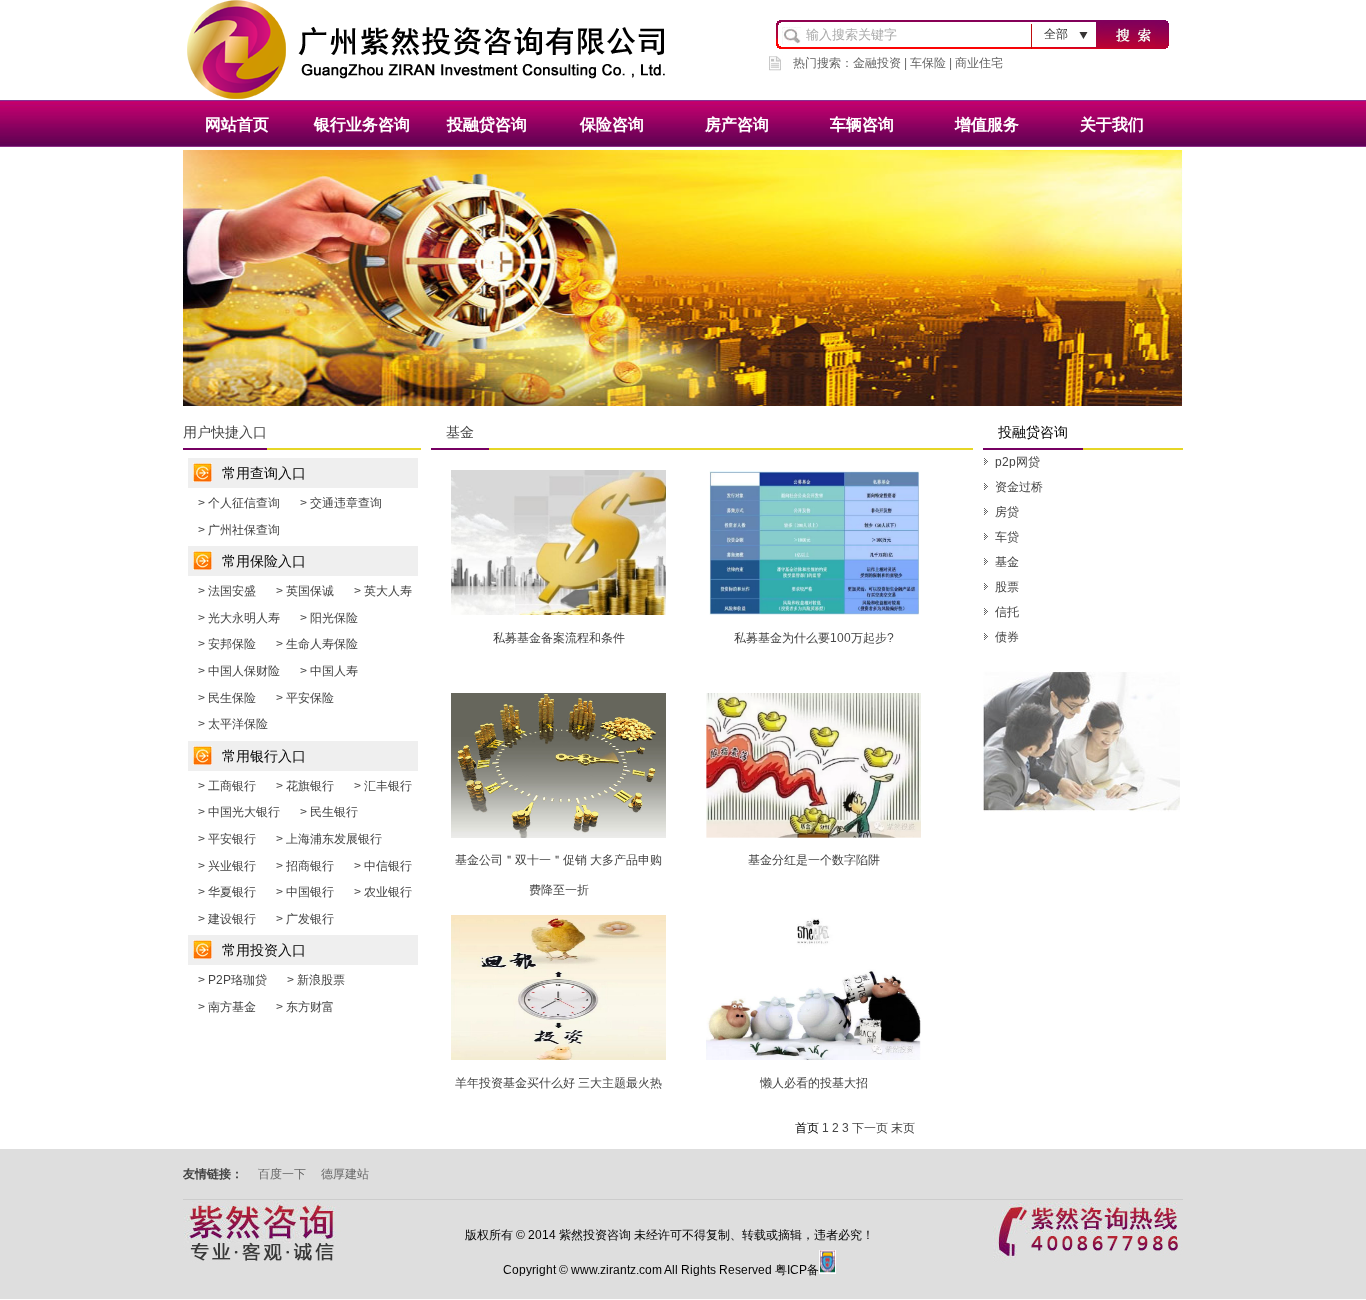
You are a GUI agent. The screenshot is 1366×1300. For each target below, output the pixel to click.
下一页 (870, 1128)
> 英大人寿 (383, 591)
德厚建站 (345, 1174)
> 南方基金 (227, 1007)
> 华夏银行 (227, 892)
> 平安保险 (305, 698)
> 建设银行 (227, 919)
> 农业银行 (383, 892)
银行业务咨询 (362, 124)
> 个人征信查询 (239, 503)
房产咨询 (737, 124)
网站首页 (237, 124)
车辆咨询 (862, 124)
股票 (1007, 587)
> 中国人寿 (329, 671)
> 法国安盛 (227, 591)
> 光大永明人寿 (239, 618)
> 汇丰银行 (383, 786)
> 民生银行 (329, 812)
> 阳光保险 (329, 618)
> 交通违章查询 (341, 503)
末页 (903, 1128)
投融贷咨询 (487, 124)
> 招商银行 (305, 866)
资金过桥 (1019, 487)
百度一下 (282, 1174)
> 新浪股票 (316, 980)
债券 (1007, 637)
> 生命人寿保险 (317, 644)
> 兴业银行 (227, 866)
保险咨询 (612, 124)
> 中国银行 (305, 892)
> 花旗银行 (305, 786)
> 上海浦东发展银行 (329, 839)
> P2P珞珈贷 (232, 980)
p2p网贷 (1017, 462)
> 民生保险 (227, 698)
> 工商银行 (227, 786)
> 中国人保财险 (239, 671)
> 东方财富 (305, 1007)
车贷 (1007, 537)
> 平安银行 (227, 839)
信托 (1007, 612)
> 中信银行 (383, 866)
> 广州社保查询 (239, 530)
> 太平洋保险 (233, 724)
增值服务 (987, 124)
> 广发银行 (305, 919)
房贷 (1007, 512)
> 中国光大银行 (239, 812)
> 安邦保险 (227, 644)
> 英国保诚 (305, 591)
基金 (1007, 562)
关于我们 (1112, 124)
